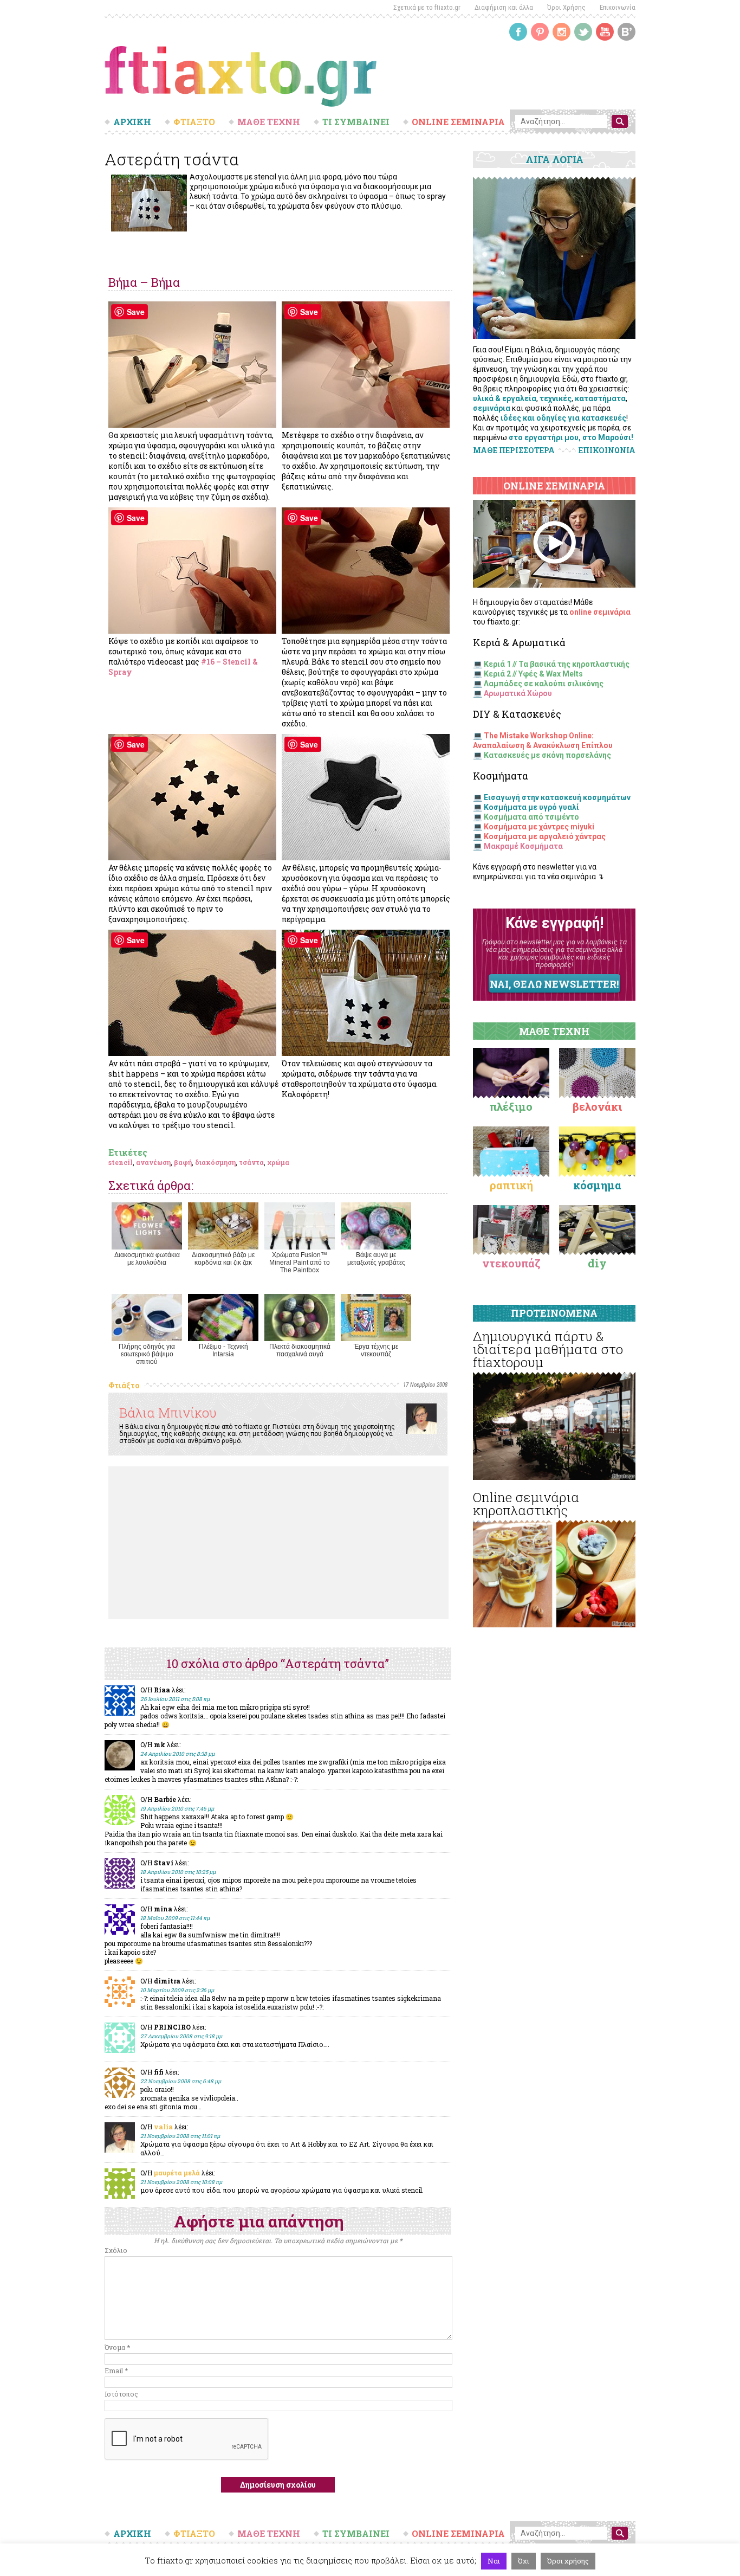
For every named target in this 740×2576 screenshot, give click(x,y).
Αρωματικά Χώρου (518, 693)
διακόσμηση (215, 1162)
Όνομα (117, 2347)
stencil (121, 1162)
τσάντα (251, 1162)
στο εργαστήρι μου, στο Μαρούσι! (571, 437)
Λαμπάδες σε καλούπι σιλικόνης (544, 684)
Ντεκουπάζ (511, 1263)
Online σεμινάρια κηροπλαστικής (526, 1504)
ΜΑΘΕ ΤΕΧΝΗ (269, 122)
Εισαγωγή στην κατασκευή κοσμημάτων (557, 797)
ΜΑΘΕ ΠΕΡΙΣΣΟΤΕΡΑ (514, 450)
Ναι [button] (494, 2561)
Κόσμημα (597, 1185)
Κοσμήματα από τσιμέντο (531, 817)
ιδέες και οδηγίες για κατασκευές (563, 418)
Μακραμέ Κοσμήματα (523, 846)
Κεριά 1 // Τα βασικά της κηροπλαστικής (557, 664)
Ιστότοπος (121, 2394)
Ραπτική (511, 1185)
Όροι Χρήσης (566, 7)
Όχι (524, 2561)
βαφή (183, 1162)
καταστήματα (600, 398)
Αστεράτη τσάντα (172, 159)
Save (136, 312)
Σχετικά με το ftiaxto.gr (427, 7)
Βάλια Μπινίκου (168, 1413)
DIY (597, 1263)
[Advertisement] (278, 1543)
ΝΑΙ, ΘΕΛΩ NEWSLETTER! (554, 984)
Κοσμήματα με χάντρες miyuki (539, 827)
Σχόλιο (116, 2250)
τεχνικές (556, 398)
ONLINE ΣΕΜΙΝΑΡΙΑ (458, 122)
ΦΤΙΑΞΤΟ (194, 122)
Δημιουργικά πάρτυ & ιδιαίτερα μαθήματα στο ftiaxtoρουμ (548, 1349)
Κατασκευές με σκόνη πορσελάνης (547, 755)
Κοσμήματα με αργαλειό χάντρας (545, 836)
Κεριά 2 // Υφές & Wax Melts (533, 674)
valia (163, 2127)
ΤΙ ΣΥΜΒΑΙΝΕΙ (356, 122)
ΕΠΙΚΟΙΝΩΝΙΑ (607, 450)
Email (116, 2371)
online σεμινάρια (600, 612)
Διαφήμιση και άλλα (504, 7)
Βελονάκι (597, 1106)
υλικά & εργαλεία (505, 398)
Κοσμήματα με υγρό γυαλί (531, 807)
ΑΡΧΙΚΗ (132, 122)
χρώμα (278, 1162)
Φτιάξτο (124, 1385)
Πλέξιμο (511, 1106)
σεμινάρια (492, 408)
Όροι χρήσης (568, 2561)
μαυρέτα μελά (177, 2173)
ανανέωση (153, 1162)
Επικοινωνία (618, 7)
